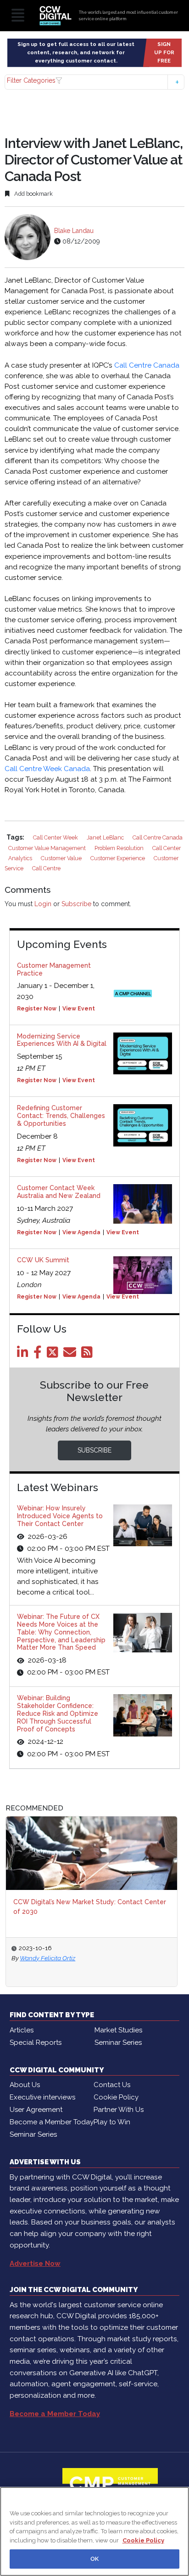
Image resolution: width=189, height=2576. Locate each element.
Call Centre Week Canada (47, 769)
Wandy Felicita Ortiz (47, 1958)
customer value (62, 858)
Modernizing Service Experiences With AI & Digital (62, 1040)
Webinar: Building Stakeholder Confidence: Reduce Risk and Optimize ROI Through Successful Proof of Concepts (58, 1713)
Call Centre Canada (147, 365)
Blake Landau (74, 231)
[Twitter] (54, 1355)
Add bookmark (33, 194)
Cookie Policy (116, 2097)
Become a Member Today (52, 2122)
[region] (94, 2531)
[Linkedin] (24, 1355)
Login (43, 904)
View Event (79, 1009)
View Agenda (81, 1232)
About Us (25, 2085)
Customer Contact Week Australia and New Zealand (59, 1192)
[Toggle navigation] (18, 16)
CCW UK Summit (43, 1260)
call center (167, 848)
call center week (56, 837)
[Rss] (89, 1355)
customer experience (118, 858)
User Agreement (36, 2110)
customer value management (48, 848)
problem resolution (120, 848)
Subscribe (76, 904)
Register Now (37, 1009)
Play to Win (112, 2122)
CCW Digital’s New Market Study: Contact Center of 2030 (90, 1907)
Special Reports (36, 2043)
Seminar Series (118, 2043)
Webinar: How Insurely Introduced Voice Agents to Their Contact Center (60, 1516)
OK (94, 2559)
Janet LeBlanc (106, 837)
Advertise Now (35, 2264)
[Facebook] (39, 1355)
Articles (22, 2030)
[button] (94, 82)
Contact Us (112, 2085)
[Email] (71, 1355)
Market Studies (118, 2030)
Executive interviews (42, 2097)
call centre (46, 868)
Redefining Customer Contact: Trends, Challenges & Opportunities (61, 1116)
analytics (21, 858)
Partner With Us (119, 2110)
